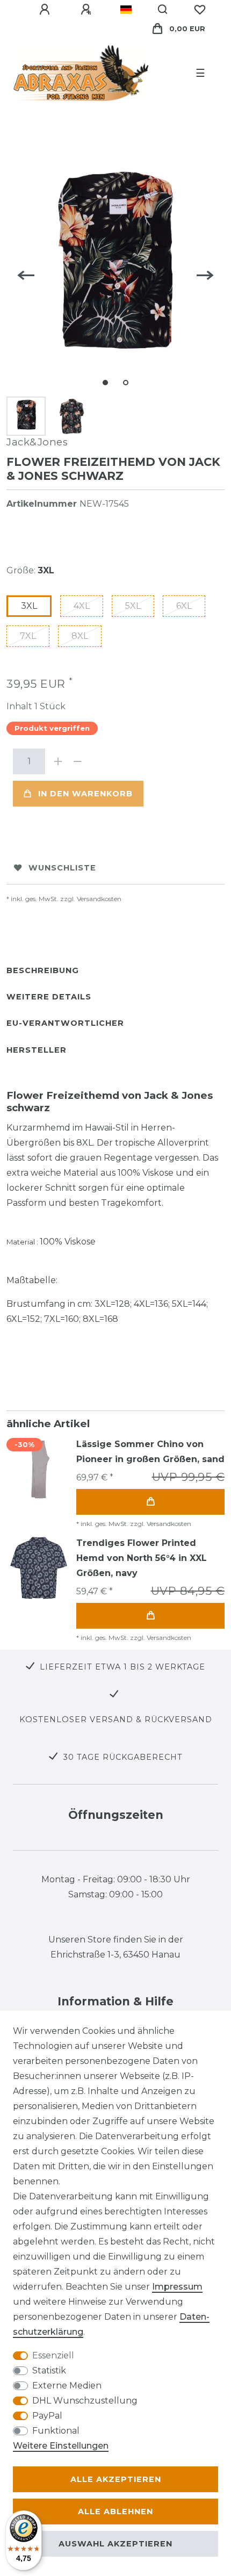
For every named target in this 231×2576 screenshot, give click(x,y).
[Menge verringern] (77, 761)
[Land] (126, 10)
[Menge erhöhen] (58, 761)
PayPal (47, 2416)
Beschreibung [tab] (43, 970)
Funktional (56, 2431)
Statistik (49, 2370)
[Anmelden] (46, 10)
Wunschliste (62, 868)
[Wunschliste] (200, 10)
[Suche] (163, 10)
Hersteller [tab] (37, 1050)
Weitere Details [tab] (49, 997)
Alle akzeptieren (116, 2479)
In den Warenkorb (85, 794)
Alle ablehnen (115, 2512)
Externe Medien (67, 2386)
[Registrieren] (88, 10)
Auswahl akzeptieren (115, 2544)
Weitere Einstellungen (61, 2446)
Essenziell (53, 2355)
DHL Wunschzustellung (85, 2401)
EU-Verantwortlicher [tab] (65, 1023)
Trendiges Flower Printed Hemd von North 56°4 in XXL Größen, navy (142, 1558)
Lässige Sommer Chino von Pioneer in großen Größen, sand (150, 1452)
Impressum (177, 2287)
